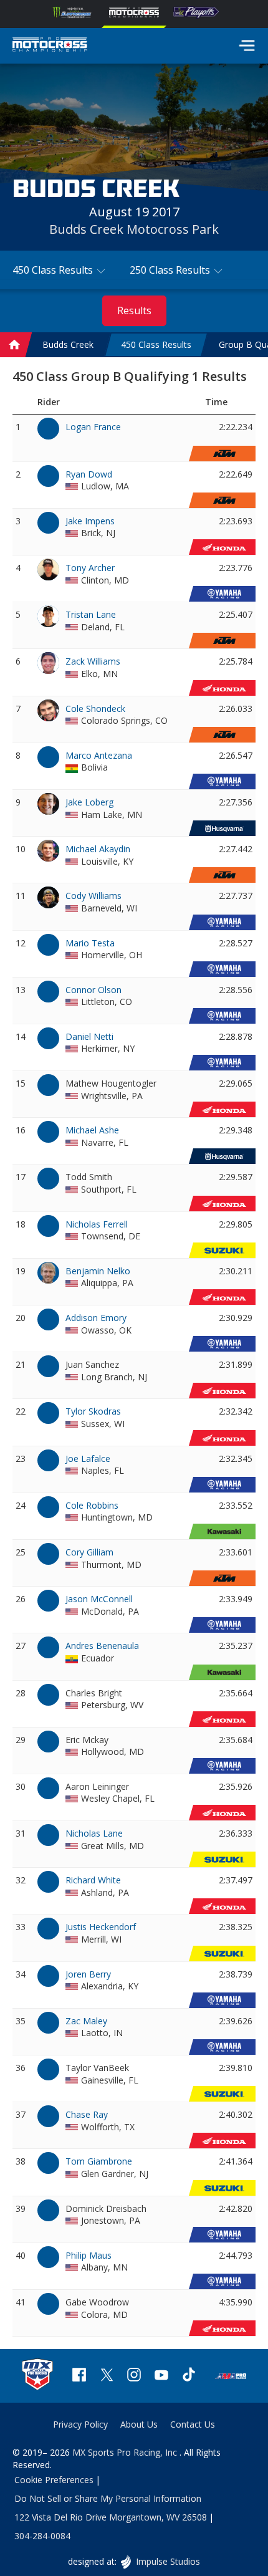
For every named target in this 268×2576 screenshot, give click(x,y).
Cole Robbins (92, 1505)
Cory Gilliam (89, 1552)
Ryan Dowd (89, 474)
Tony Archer (90, 568)
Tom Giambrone (99, 2161)
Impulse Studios (167, 2561)
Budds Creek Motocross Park (134, 229)
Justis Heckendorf (101, 1927)
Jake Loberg (89, 802)
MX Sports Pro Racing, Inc (126, 2452)
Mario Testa (90, 943)
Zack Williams (93, 661)
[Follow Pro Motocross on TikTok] (189, 2376)
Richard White (93, 1880)
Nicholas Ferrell (97, 1224)
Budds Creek (68, 344)
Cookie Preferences (54, 2480)
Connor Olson (93, 990)
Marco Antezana (99, 755)
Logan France (93, 427)
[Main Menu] (247, 46)
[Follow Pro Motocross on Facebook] (79, 2376)
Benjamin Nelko (98, 1271)
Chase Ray (87, 2114)
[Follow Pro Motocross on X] (107, 2376)
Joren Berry (88, 1974)
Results (134, 310)
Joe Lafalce (88, 1459)
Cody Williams (93, 896)
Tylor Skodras (93, 1411)
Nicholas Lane (94, 1833)
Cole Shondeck (95, 709)
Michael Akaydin (98, 849)
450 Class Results (156, 344)
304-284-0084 (42, 2536)
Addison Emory (96, 1318)
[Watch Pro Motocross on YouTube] (161, 2376)
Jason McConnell (99, 1599)
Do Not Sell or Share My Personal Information (108, 2498)
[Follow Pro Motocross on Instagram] (134, 2376)
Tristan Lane (91, 614)
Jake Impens (90, 521)
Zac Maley (86, 2021)
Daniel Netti (89, 1036)
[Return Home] (50, 46)
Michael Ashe (92, 1130)
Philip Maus (89, 2255)
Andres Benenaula (102, 1646)
